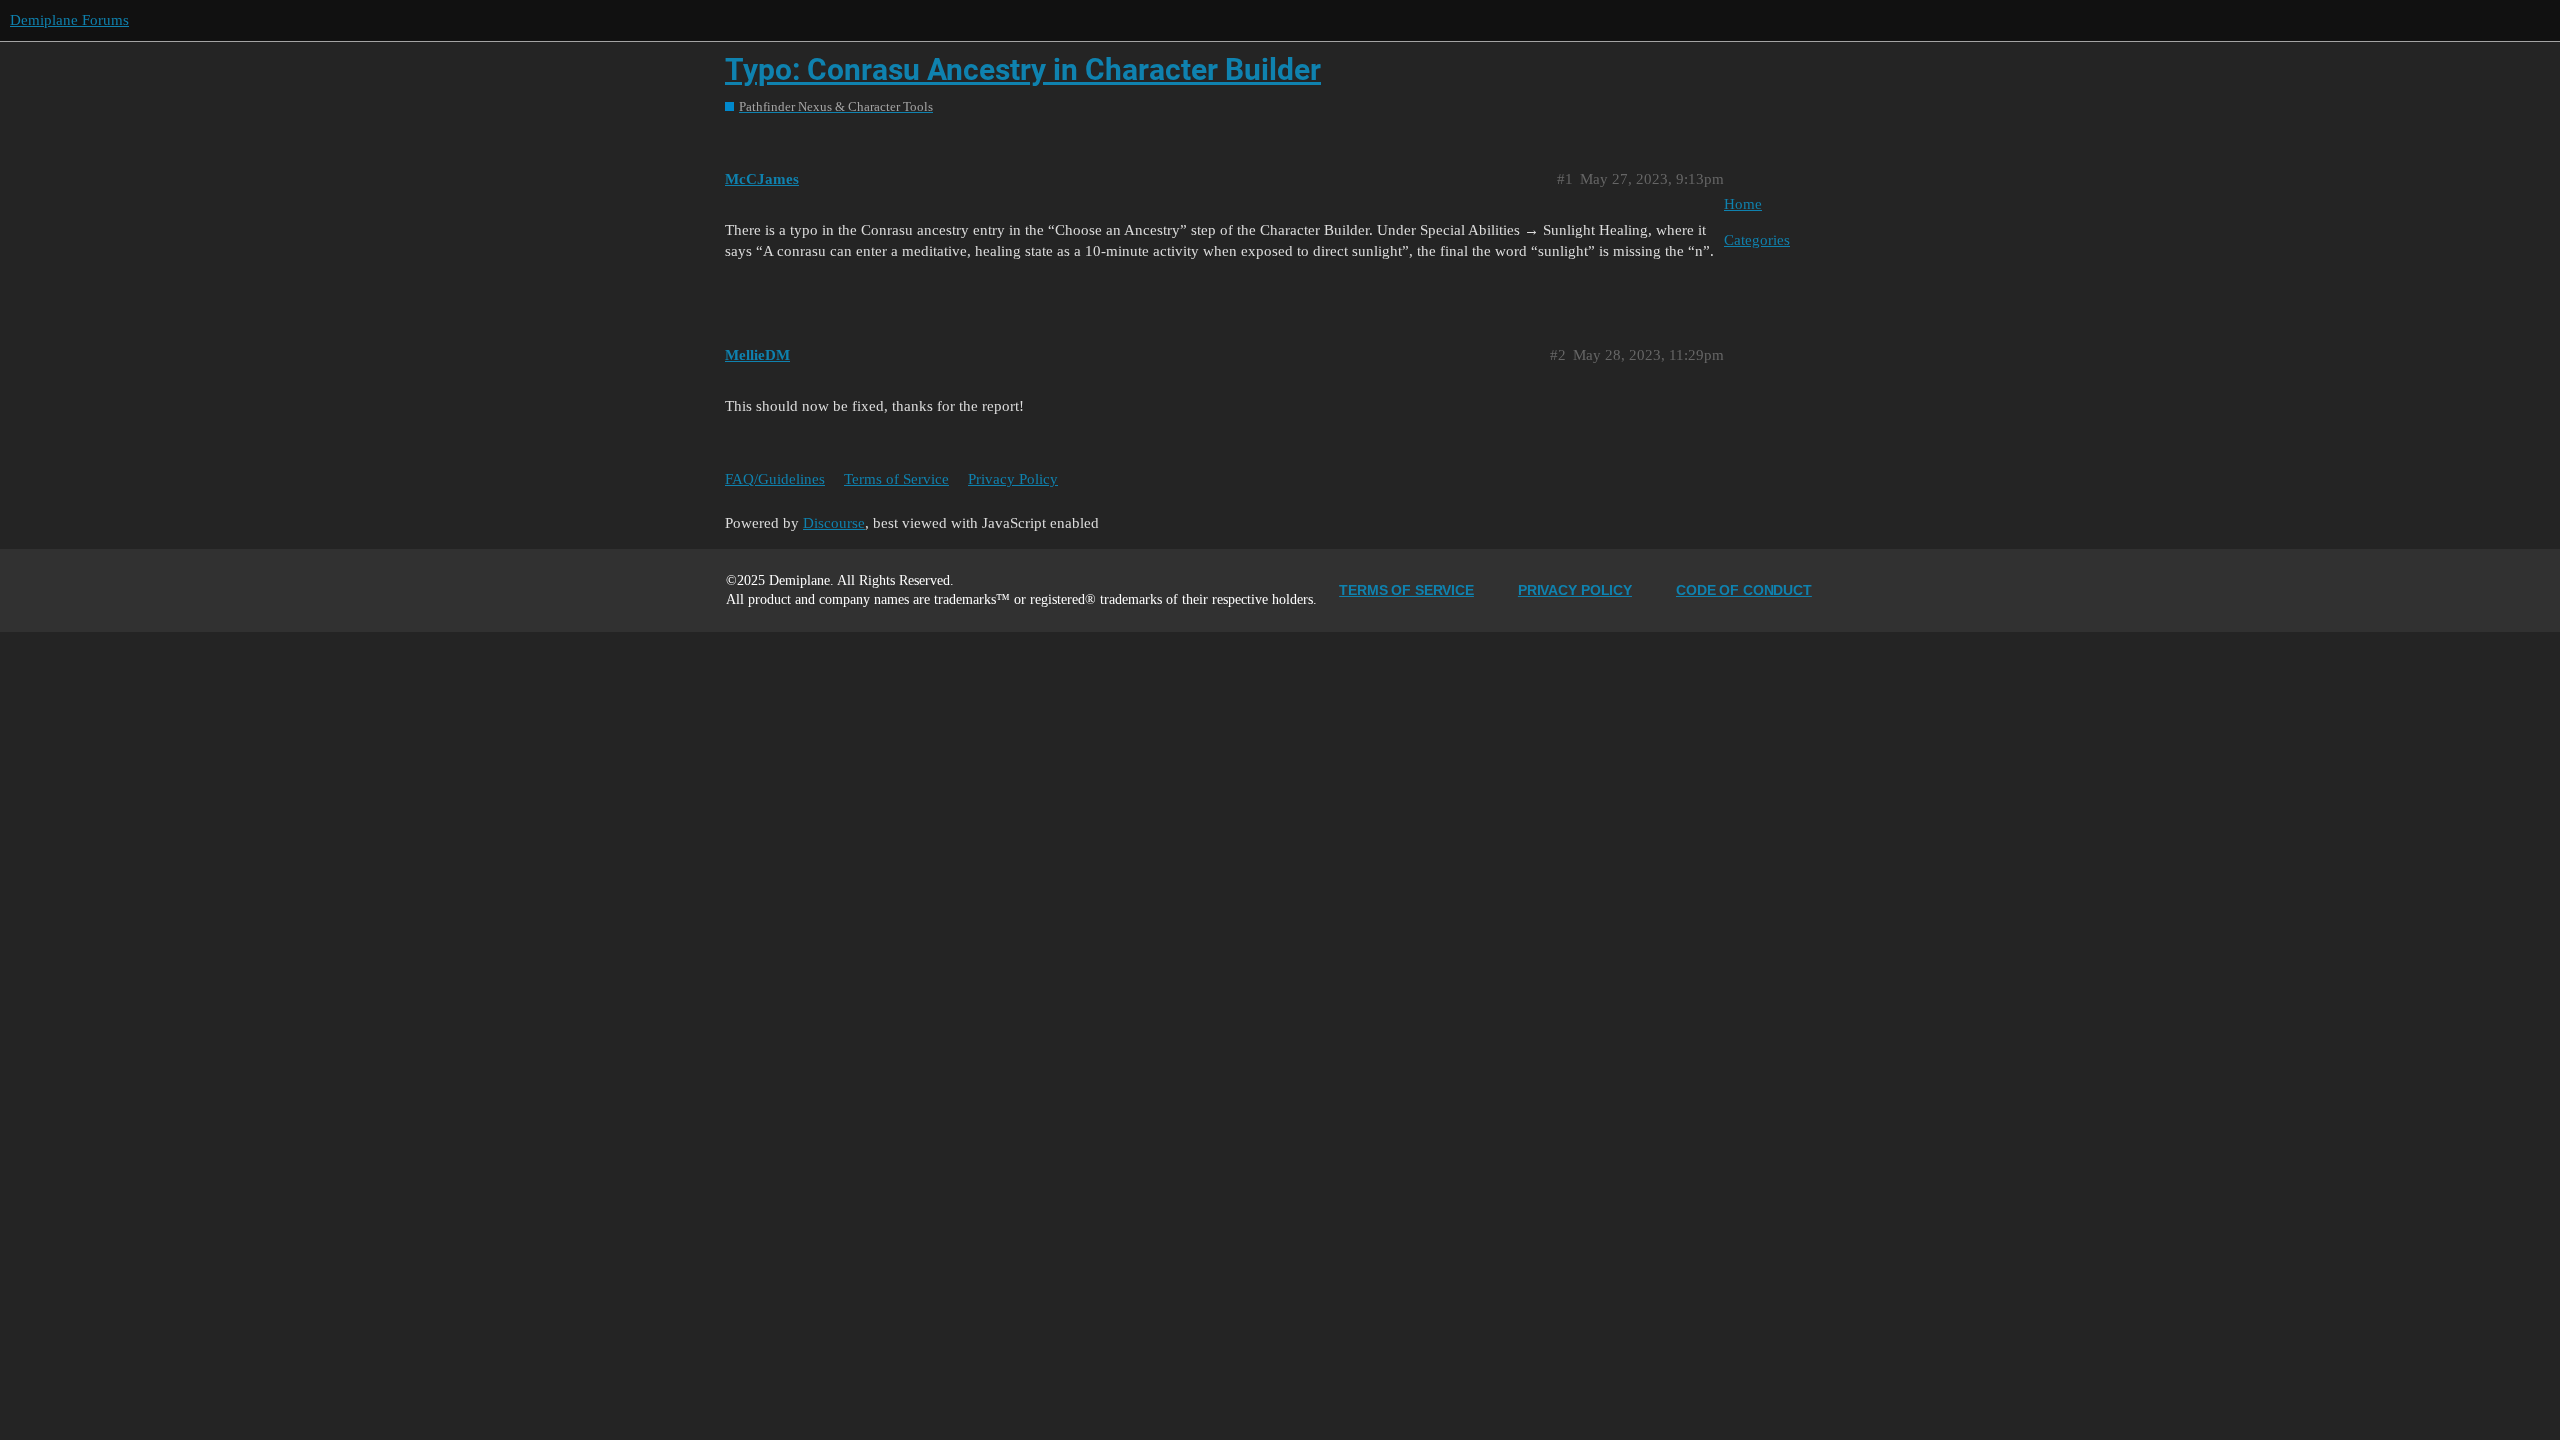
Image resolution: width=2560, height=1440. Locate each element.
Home (1743, 204)
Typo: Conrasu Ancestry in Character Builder (1023, 69)
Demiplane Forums (69, 20)
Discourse (834, 523)
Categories (1757, 240)
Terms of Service (896, 479)
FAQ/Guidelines (775, 479)
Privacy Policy (1013, 479)
